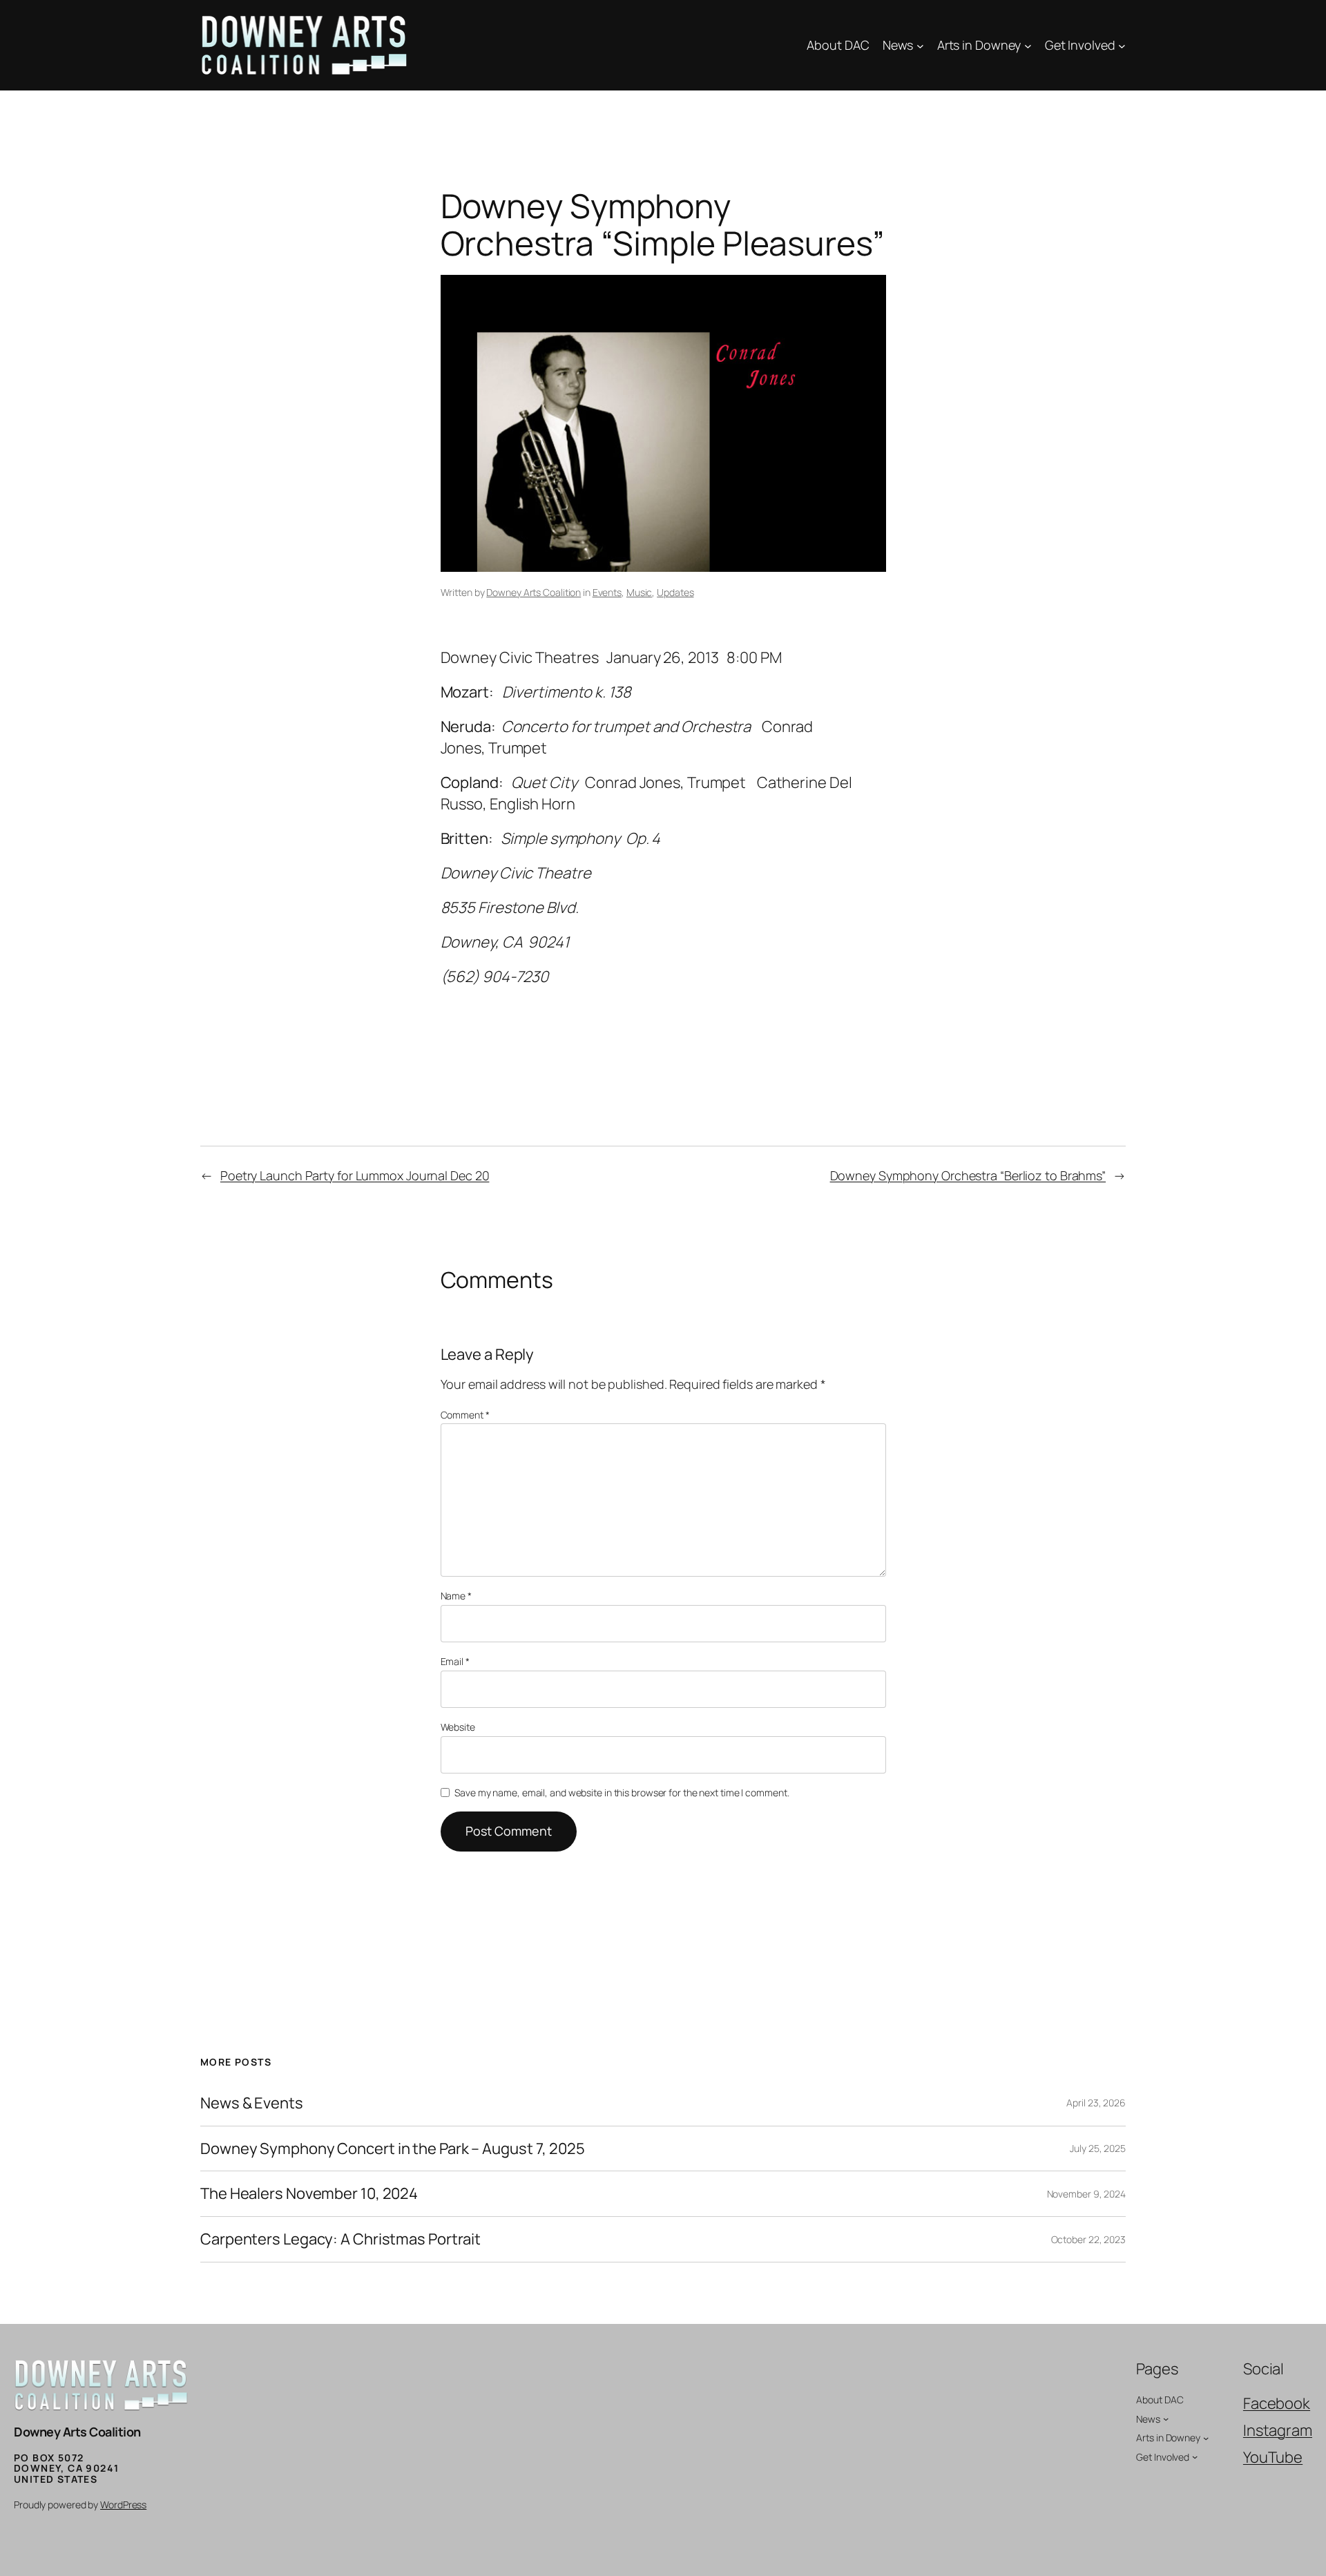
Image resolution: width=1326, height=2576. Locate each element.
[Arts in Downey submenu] (1028, 45)
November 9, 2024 (1086, 2194)
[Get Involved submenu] (1122, 45)
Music (640, 592)
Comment (465, 1415)
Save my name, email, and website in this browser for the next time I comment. (622, 1792)
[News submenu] (920, 45)
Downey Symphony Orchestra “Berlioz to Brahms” (968, 1175)
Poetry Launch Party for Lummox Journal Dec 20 (355, 1175)
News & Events (252, 2103)
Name (456, 1596)
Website (458, 1727)
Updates (675, 592)
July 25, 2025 (1098, 2148)
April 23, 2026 (1096, 2103)
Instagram (1278, 2430)
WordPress (123, 2505)
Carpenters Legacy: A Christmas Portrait (340, 2239)
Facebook (1277, 2403)
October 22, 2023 (1088, 2239)
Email (455, 1661)
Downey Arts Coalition (534, 592)
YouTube (1273, 2457)
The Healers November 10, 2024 (309, 2194)
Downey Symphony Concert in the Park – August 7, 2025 (393, 2149)
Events (607, 592)
